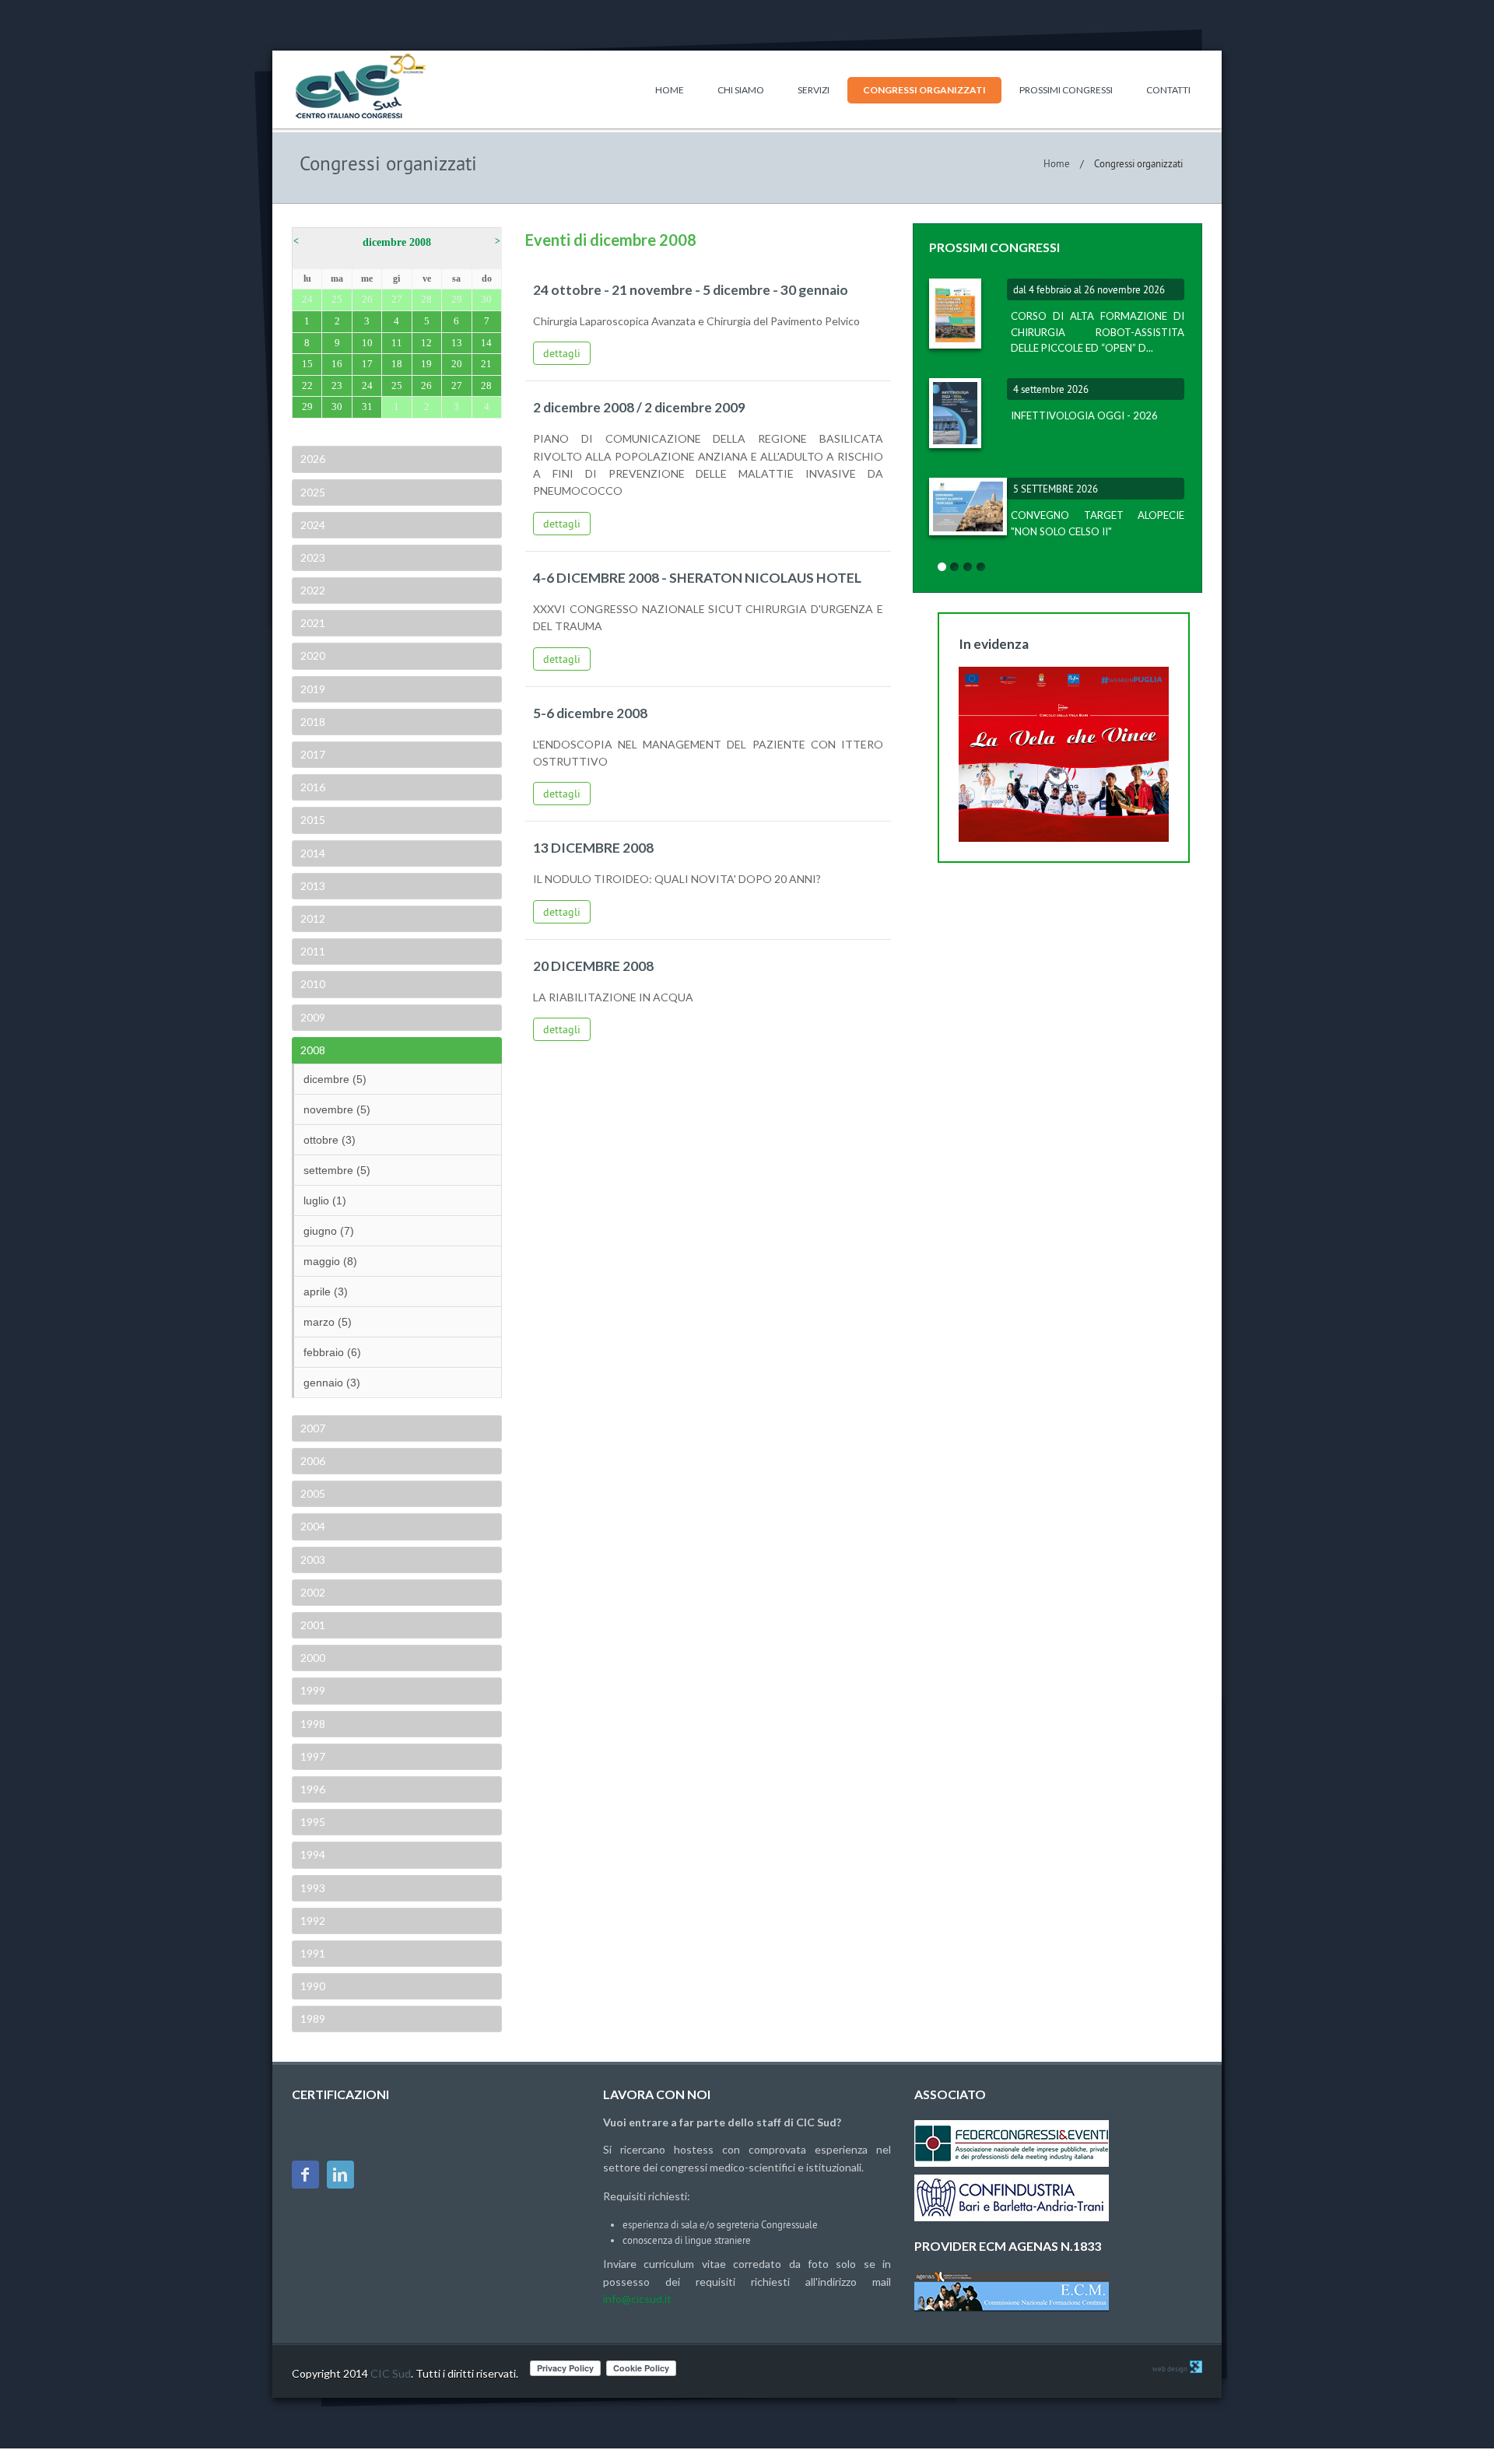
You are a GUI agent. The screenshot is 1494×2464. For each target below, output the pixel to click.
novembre (337, 1109)
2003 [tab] (313, 1560)
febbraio (332, 1352)
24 (367, 386)
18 (397, 364)
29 (307, 407)
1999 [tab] (313, 1690)
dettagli (562, 353)
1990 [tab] (313, 1986)
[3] (968, 567)
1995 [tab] (313, 1822)
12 (426, 343)
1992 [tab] (313, 1921)
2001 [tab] (313, 1625)
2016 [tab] (313, 787)
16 (337, 364)
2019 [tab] (313, 689)
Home (670, 90)
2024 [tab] (313, 525)
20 (457, 364)
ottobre (330, 1140)
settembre (337, 1170)
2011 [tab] (313, 951)
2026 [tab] (313, 459)
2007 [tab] (313, 1428)
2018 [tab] (313, 722)
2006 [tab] (313, 1461)
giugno (329, 1231)
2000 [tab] (313, 1658)
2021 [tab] (313, 623)
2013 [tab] (313, 886)
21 (486, 364)
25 (397, 386)
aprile (326, 1292)
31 (367, 407)
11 (397, 343)
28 (486, 386)
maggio (330, 1261)
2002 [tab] (313, 1592)
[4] (981, 567)
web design (1170, 2369)
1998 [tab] (313, 1724)
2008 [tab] (313, 1050)
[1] (942, 567)
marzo (328, 1322)
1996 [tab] (313, 1789)
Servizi (814, 90)
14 (486, 343)
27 (457, 386)
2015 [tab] (313, 820)
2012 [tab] (313, 918)
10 (367, 343)
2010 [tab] (313, 984)
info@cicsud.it (637, 2299)
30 (337, 407)
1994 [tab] (313, 1854)
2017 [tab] (313, 754)
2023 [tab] (313, 557)
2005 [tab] (313, 1493)
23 (337, 386)
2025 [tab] (313, 492)
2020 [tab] (313, 655)
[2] (955, 567)
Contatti (1168, 90)
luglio (325, 1200)
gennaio (332, 1383)
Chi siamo (741, 90)
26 (426, 386)
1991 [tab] (313, 1953)
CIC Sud (391, 2373)
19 (426, 364)
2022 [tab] (313, 590)
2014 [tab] (313, 853)
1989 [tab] (313, 2019)
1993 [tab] (313, 1888)
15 (307, 364)
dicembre (335, 1079)
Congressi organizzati (924, 90)
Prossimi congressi (1066, 90)
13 (457, 343)
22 (307, 386)
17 (367, 364)
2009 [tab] (313, 1017)
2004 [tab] (313, 1526)
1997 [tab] (313, 1756)
